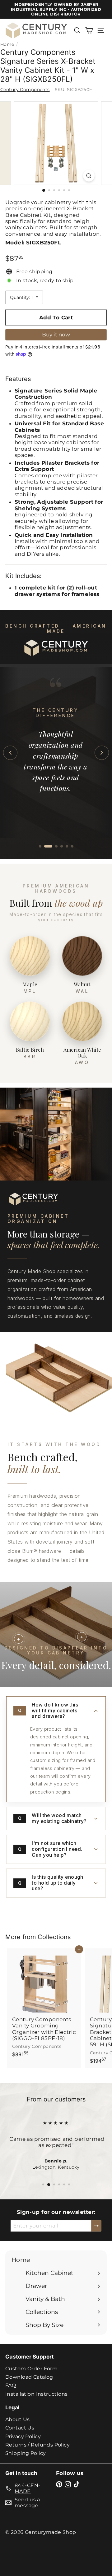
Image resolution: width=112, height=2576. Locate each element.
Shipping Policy (26, 2453)
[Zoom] (89, 176)
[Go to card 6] (72, 846)
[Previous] (10, 753)
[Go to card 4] (62, 846)
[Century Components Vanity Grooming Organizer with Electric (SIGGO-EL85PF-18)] (44, 2005)
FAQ (11, 2385)
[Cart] (89, 30)
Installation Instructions (37, 2394)
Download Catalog (29, 2377)
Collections (54, 1937)
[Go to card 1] (40, 846)
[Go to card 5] (67, 846)
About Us (17, 2419)
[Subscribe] (96, 2226)
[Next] (102, 753)
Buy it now (56, 335)
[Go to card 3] (56, 846)
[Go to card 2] (48, 846)
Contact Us (20, 2428)
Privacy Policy (23, 2436)
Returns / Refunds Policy (37, 2445)
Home (7, 44)
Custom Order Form (31, 2369)
